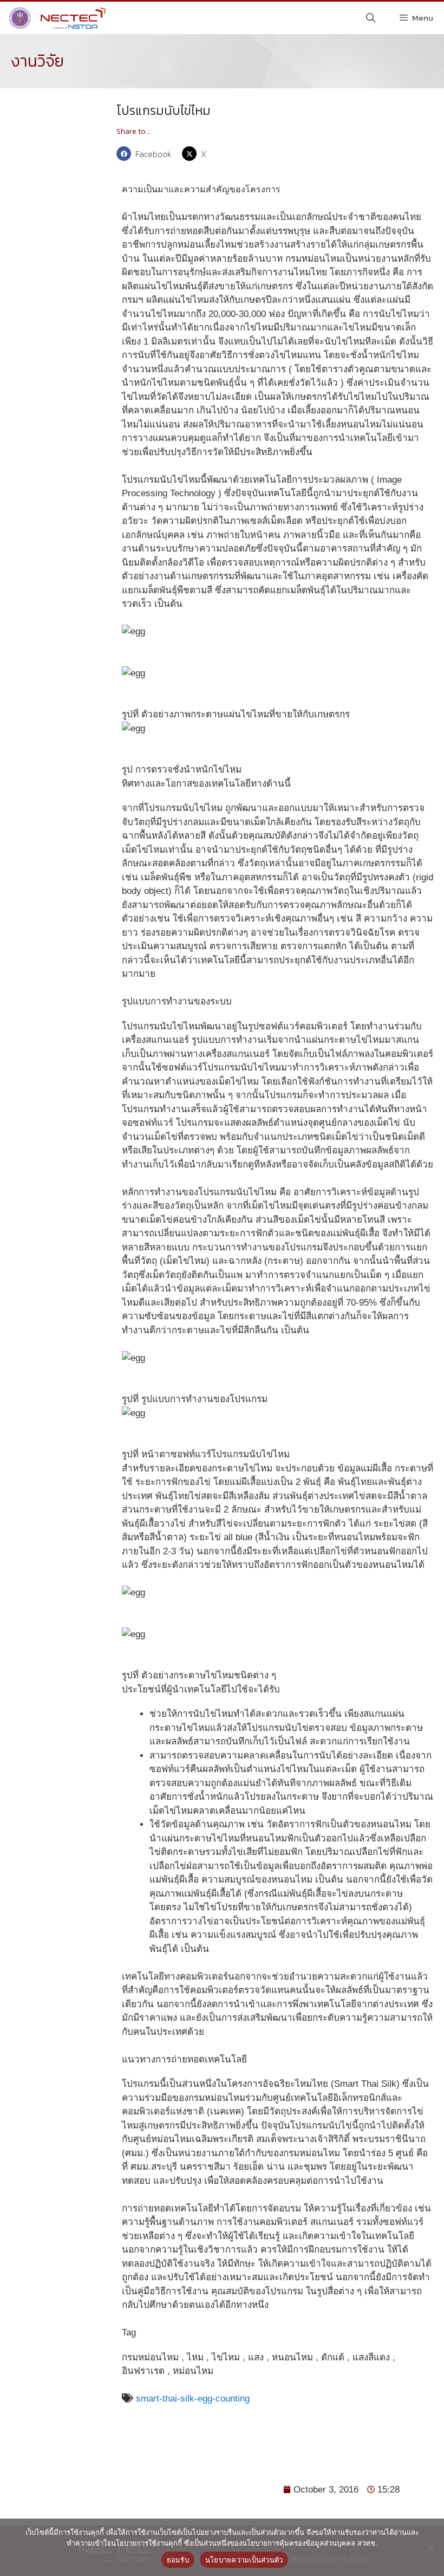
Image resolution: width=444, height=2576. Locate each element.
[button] (146, 154)
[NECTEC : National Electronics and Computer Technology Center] (56, 18)
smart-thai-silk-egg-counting (191, 2399)
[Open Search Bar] (371, 18)
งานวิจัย (37, 61)
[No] (430, 2547)
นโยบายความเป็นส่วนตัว (244, 2560)
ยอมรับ (178, 2560)
